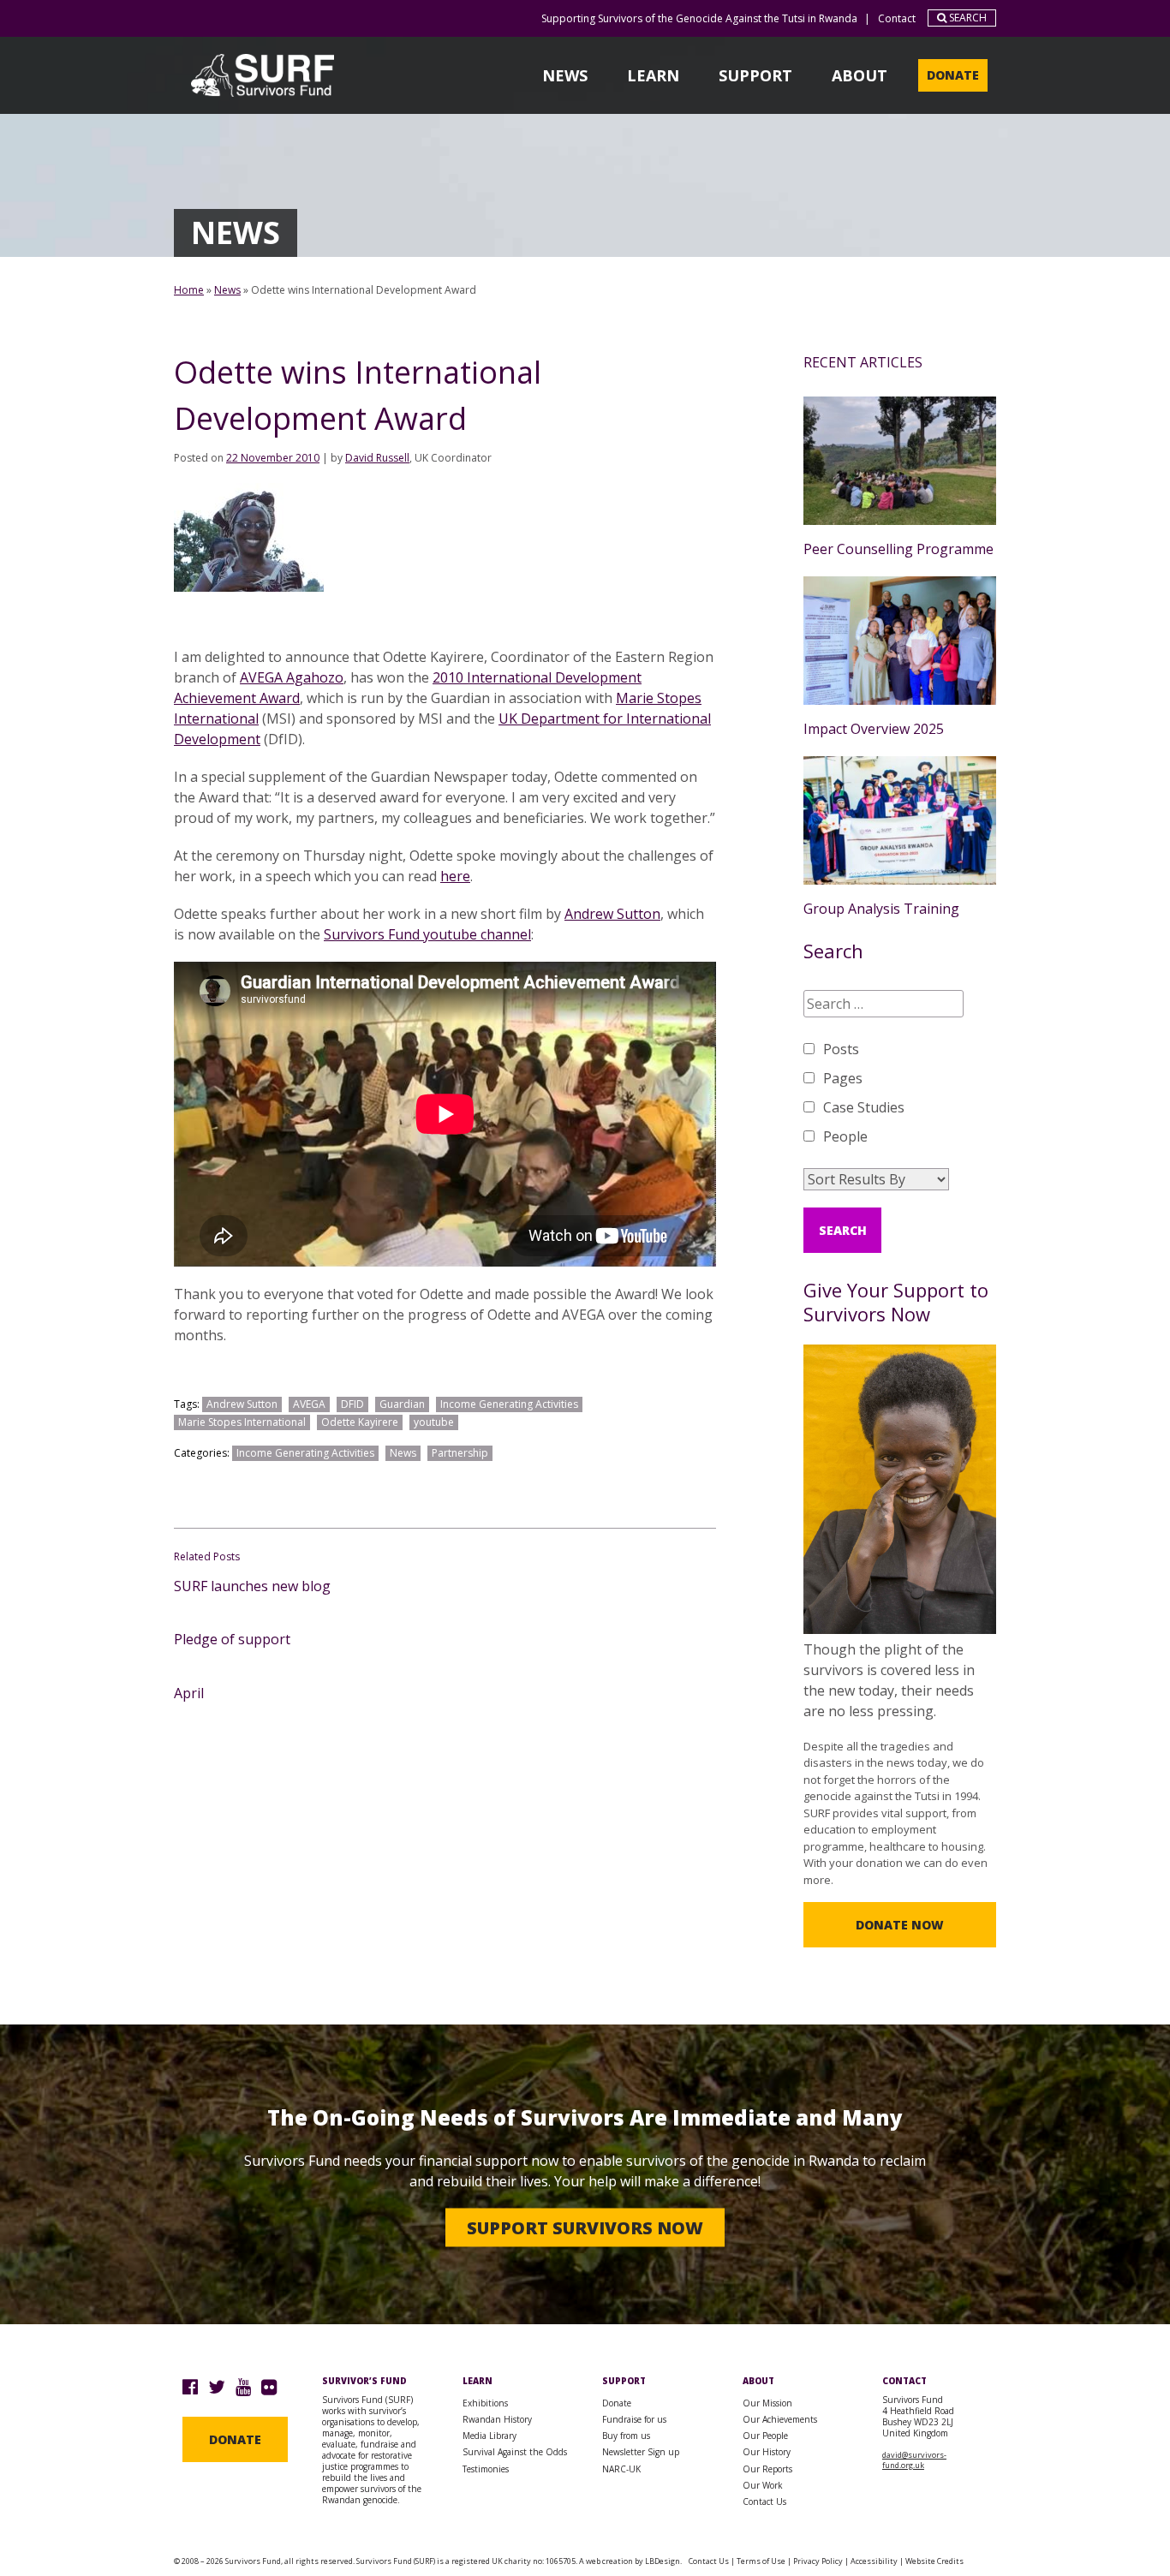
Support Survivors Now (585, 2227)
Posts (841, 1049)
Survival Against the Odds (515, 2452)
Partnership (460, 1453)
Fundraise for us (634, 2419)
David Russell (377, 458)
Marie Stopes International (242, 1422)
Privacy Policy (818, 2561)
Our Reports (767, 2469)
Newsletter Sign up (641, 2452)
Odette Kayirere (360, 1422)
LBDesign (663, 2561)
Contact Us (764, 2501)
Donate (953, 75)
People (845, 1136)
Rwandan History (497, 2419)
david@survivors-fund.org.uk (914, 2460)
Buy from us (626, 2436)
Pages (843, 1078)
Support (755, 75)
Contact (897, 18)
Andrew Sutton (612, 914)
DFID (352, 1404)
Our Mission (767, 2403)
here (455, 876)
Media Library (489, 2436)
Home (189, 290)
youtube (434, 1422)
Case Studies (864, 1107)
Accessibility (874, 2561)
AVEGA (309, 1404)
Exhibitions (485, 2403)
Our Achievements (780, 2419)
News (565, 75)
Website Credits (934, 2561)
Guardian (402, 1404)
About (860, 75)
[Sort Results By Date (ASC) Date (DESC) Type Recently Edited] (876, 1179)
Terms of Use (761, 2561)
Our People (765, 2436)
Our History (767, 2452)
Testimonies (486, 2469)
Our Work (763, 2485)
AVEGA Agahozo (292, 677)
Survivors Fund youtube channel (427, 934)
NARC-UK (621, 2469)
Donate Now (900, 1925)
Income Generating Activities (509, 1404)
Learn (653, 75)
